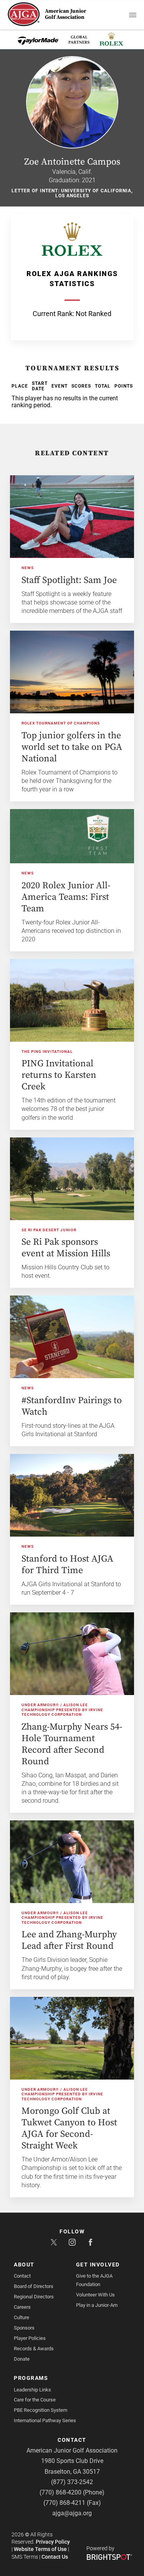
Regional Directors (34, 2297)
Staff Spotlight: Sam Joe (69, 580)
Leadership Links (32, 2390)
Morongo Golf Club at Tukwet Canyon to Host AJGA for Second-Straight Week (69, 2128)
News (28, 568)
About (24, 2265)
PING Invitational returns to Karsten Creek (59, 1075)
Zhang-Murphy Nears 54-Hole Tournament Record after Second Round (72, 1744)
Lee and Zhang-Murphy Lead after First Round (69, 1940)
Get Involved (98, 2265)
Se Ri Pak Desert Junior (49, 1230)
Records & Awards (34, 2349)
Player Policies (30, 2338)
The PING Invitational (47, 1052)
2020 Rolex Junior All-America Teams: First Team (66, 897)
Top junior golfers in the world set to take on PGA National (72, 747)
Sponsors (24, 2328)
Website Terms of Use (40, 2549)
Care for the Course (35, 2400)
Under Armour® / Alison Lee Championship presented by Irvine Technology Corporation (62, 1710)
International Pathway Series (45, 2420)
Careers (22, 2307)
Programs (31, 2378)
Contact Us (55, 2557)
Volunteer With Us (95, 2295)
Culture (22, 2317)
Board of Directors (34, 2286)
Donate (22, 2359)
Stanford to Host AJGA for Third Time (67, 1565)
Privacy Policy (53, 2542)
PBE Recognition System (41, 2410)
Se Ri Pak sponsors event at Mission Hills (66, 1248)
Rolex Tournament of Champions (61, 723)
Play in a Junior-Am (97, 2305)
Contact (22, 2276)
